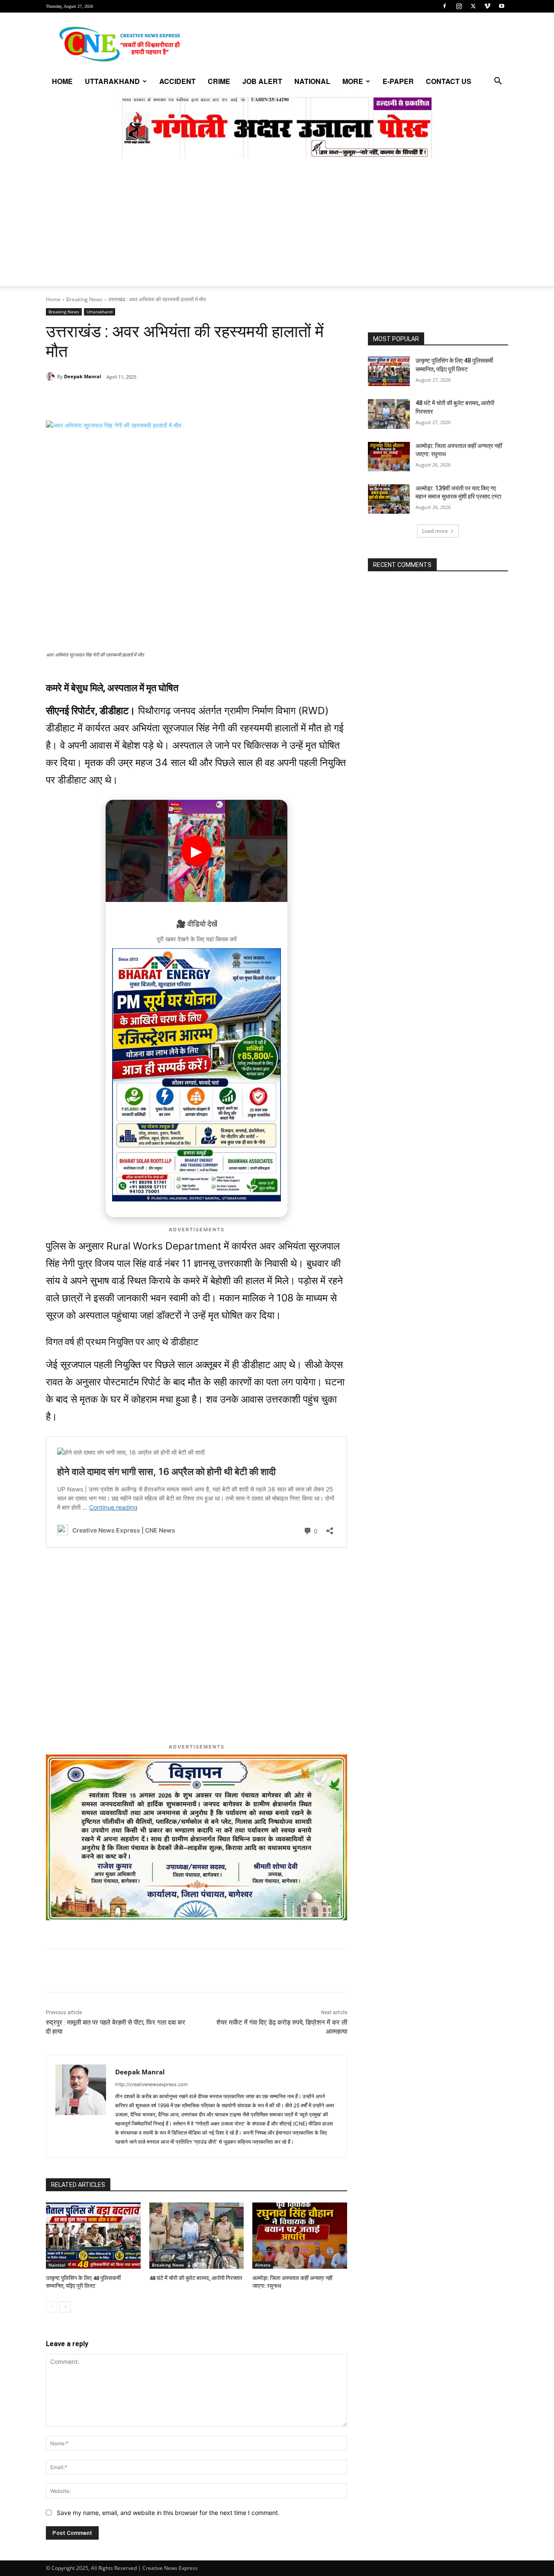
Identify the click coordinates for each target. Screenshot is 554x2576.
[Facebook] (444, 6)
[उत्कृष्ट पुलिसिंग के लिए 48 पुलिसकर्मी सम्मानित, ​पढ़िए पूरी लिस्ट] (93, 2236)
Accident (177, 81)
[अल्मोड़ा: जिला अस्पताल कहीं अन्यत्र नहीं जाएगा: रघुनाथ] (300, 2236)
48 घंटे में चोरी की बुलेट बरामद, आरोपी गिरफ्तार (196, 2278)
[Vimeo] (487, 6)
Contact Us (449, 81)
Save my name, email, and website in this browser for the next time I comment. (168, 2513)
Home (62, 81)
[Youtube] (502, 6)
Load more (435, 531)
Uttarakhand (112, 81)
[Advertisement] (277, 225)
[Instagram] (459, 6)
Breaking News (84, 299)
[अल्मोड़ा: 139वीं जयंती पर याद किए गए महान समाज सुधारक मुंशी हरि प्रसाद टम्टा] (389, 499)
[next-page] (65, 2307)
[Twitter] (473, 6)
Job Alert (262, 81)
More (353, 81)
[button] (498, 82)
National (312, 81)
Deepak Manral (82, 376)
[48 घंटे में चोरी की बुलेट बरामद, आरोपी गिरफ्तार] (197, 2236)
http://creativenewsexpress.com (151, 2084)
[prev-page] (51, 2307)
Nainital (57, 2265)
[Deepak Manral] (52, 377)
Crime (219, 81)
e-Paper (398, 81)
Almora (263, 2265)
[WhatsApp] (106, 399)
